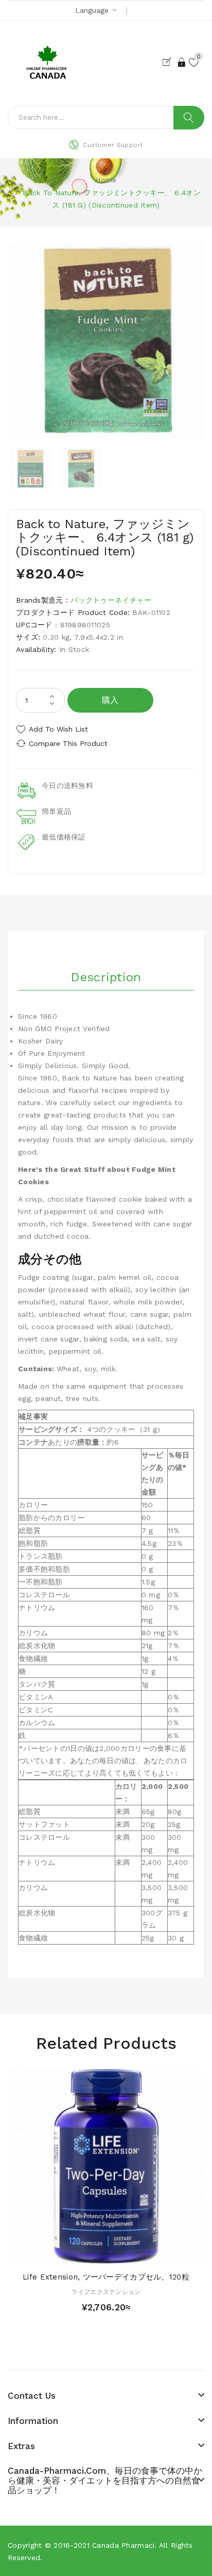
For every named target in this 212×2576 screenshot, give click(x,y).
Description (106, 977)
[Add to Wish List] (106, 2254)
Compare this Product (68, 743)
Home (106, 180)
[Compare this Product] (124, 2254)
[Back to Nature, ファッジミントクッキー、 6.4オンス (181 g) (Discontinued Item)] (30, 469)
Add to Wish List (58, 729)
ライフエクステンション (106, 2292)
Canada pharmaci (123, 2545)
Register (169, 62)
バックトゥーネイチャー (111, 600)
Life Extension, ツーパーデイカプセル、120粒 (106, 2277)
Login (182, 62)
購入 (110, 700)
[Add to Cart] (88, 2254)
